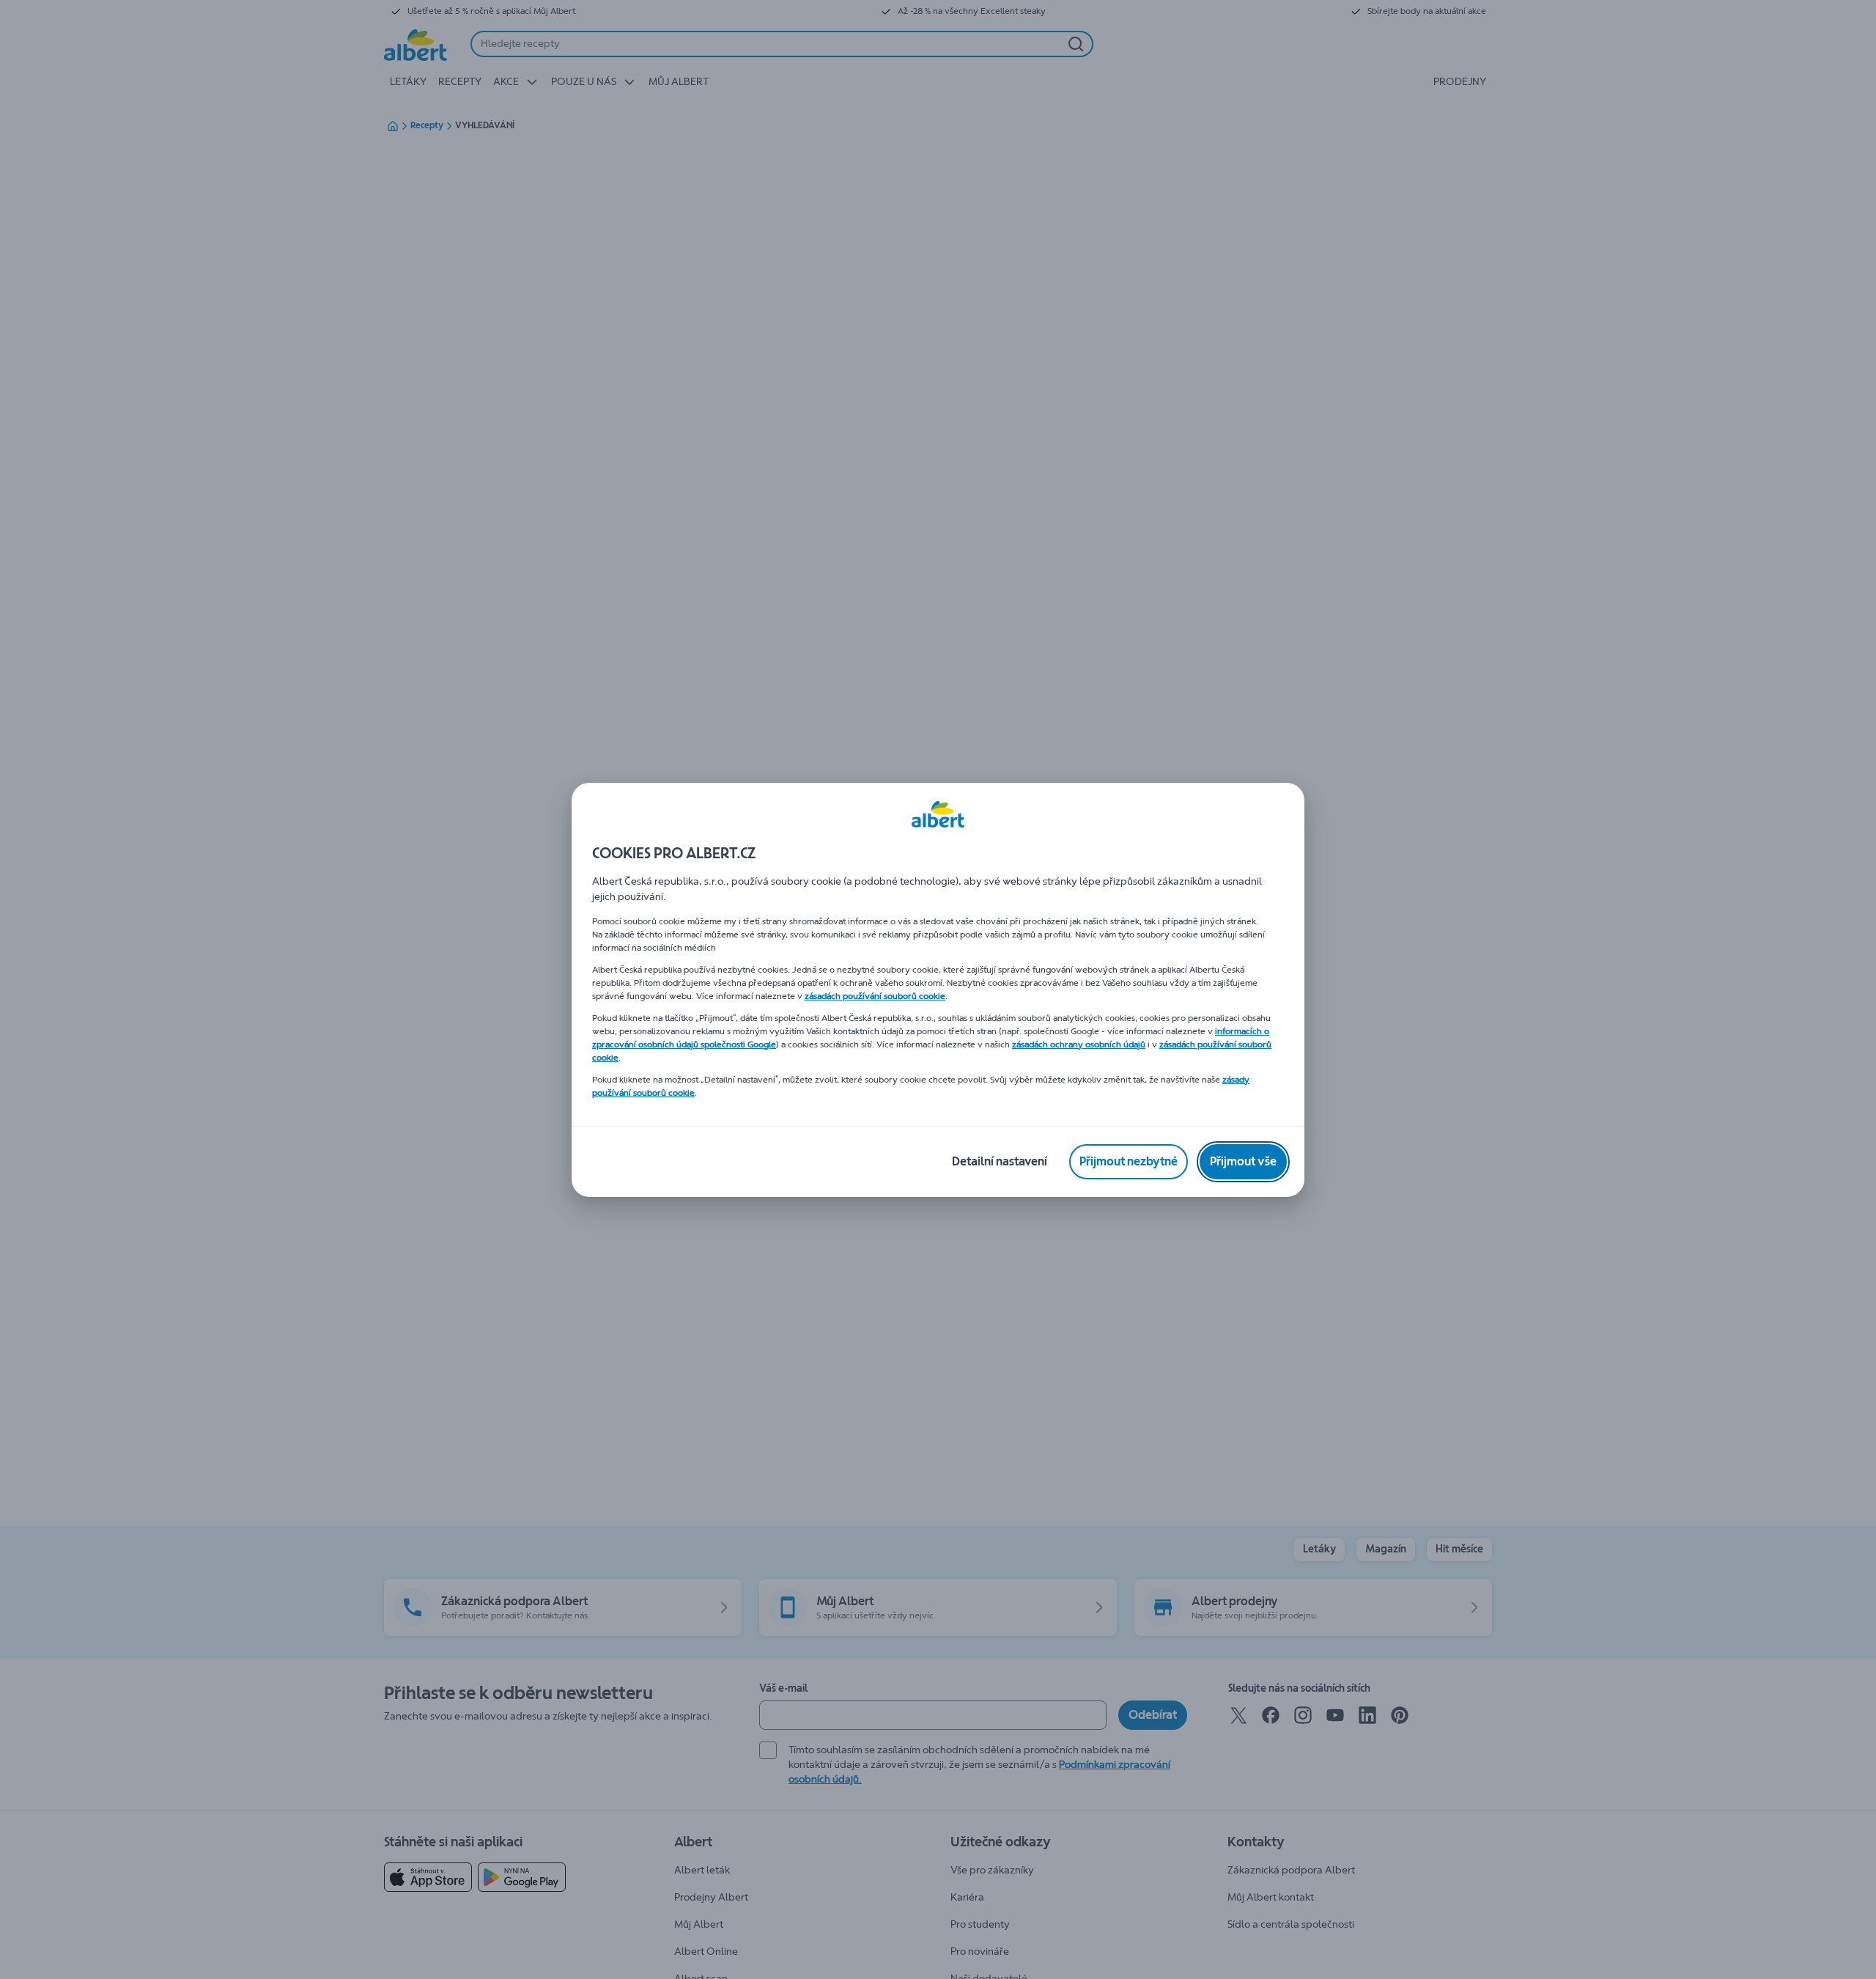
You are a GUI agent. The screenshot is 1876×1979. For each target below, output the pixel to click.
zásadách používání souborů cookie (875, 996)
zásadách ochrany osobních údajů (1079, 1044)
